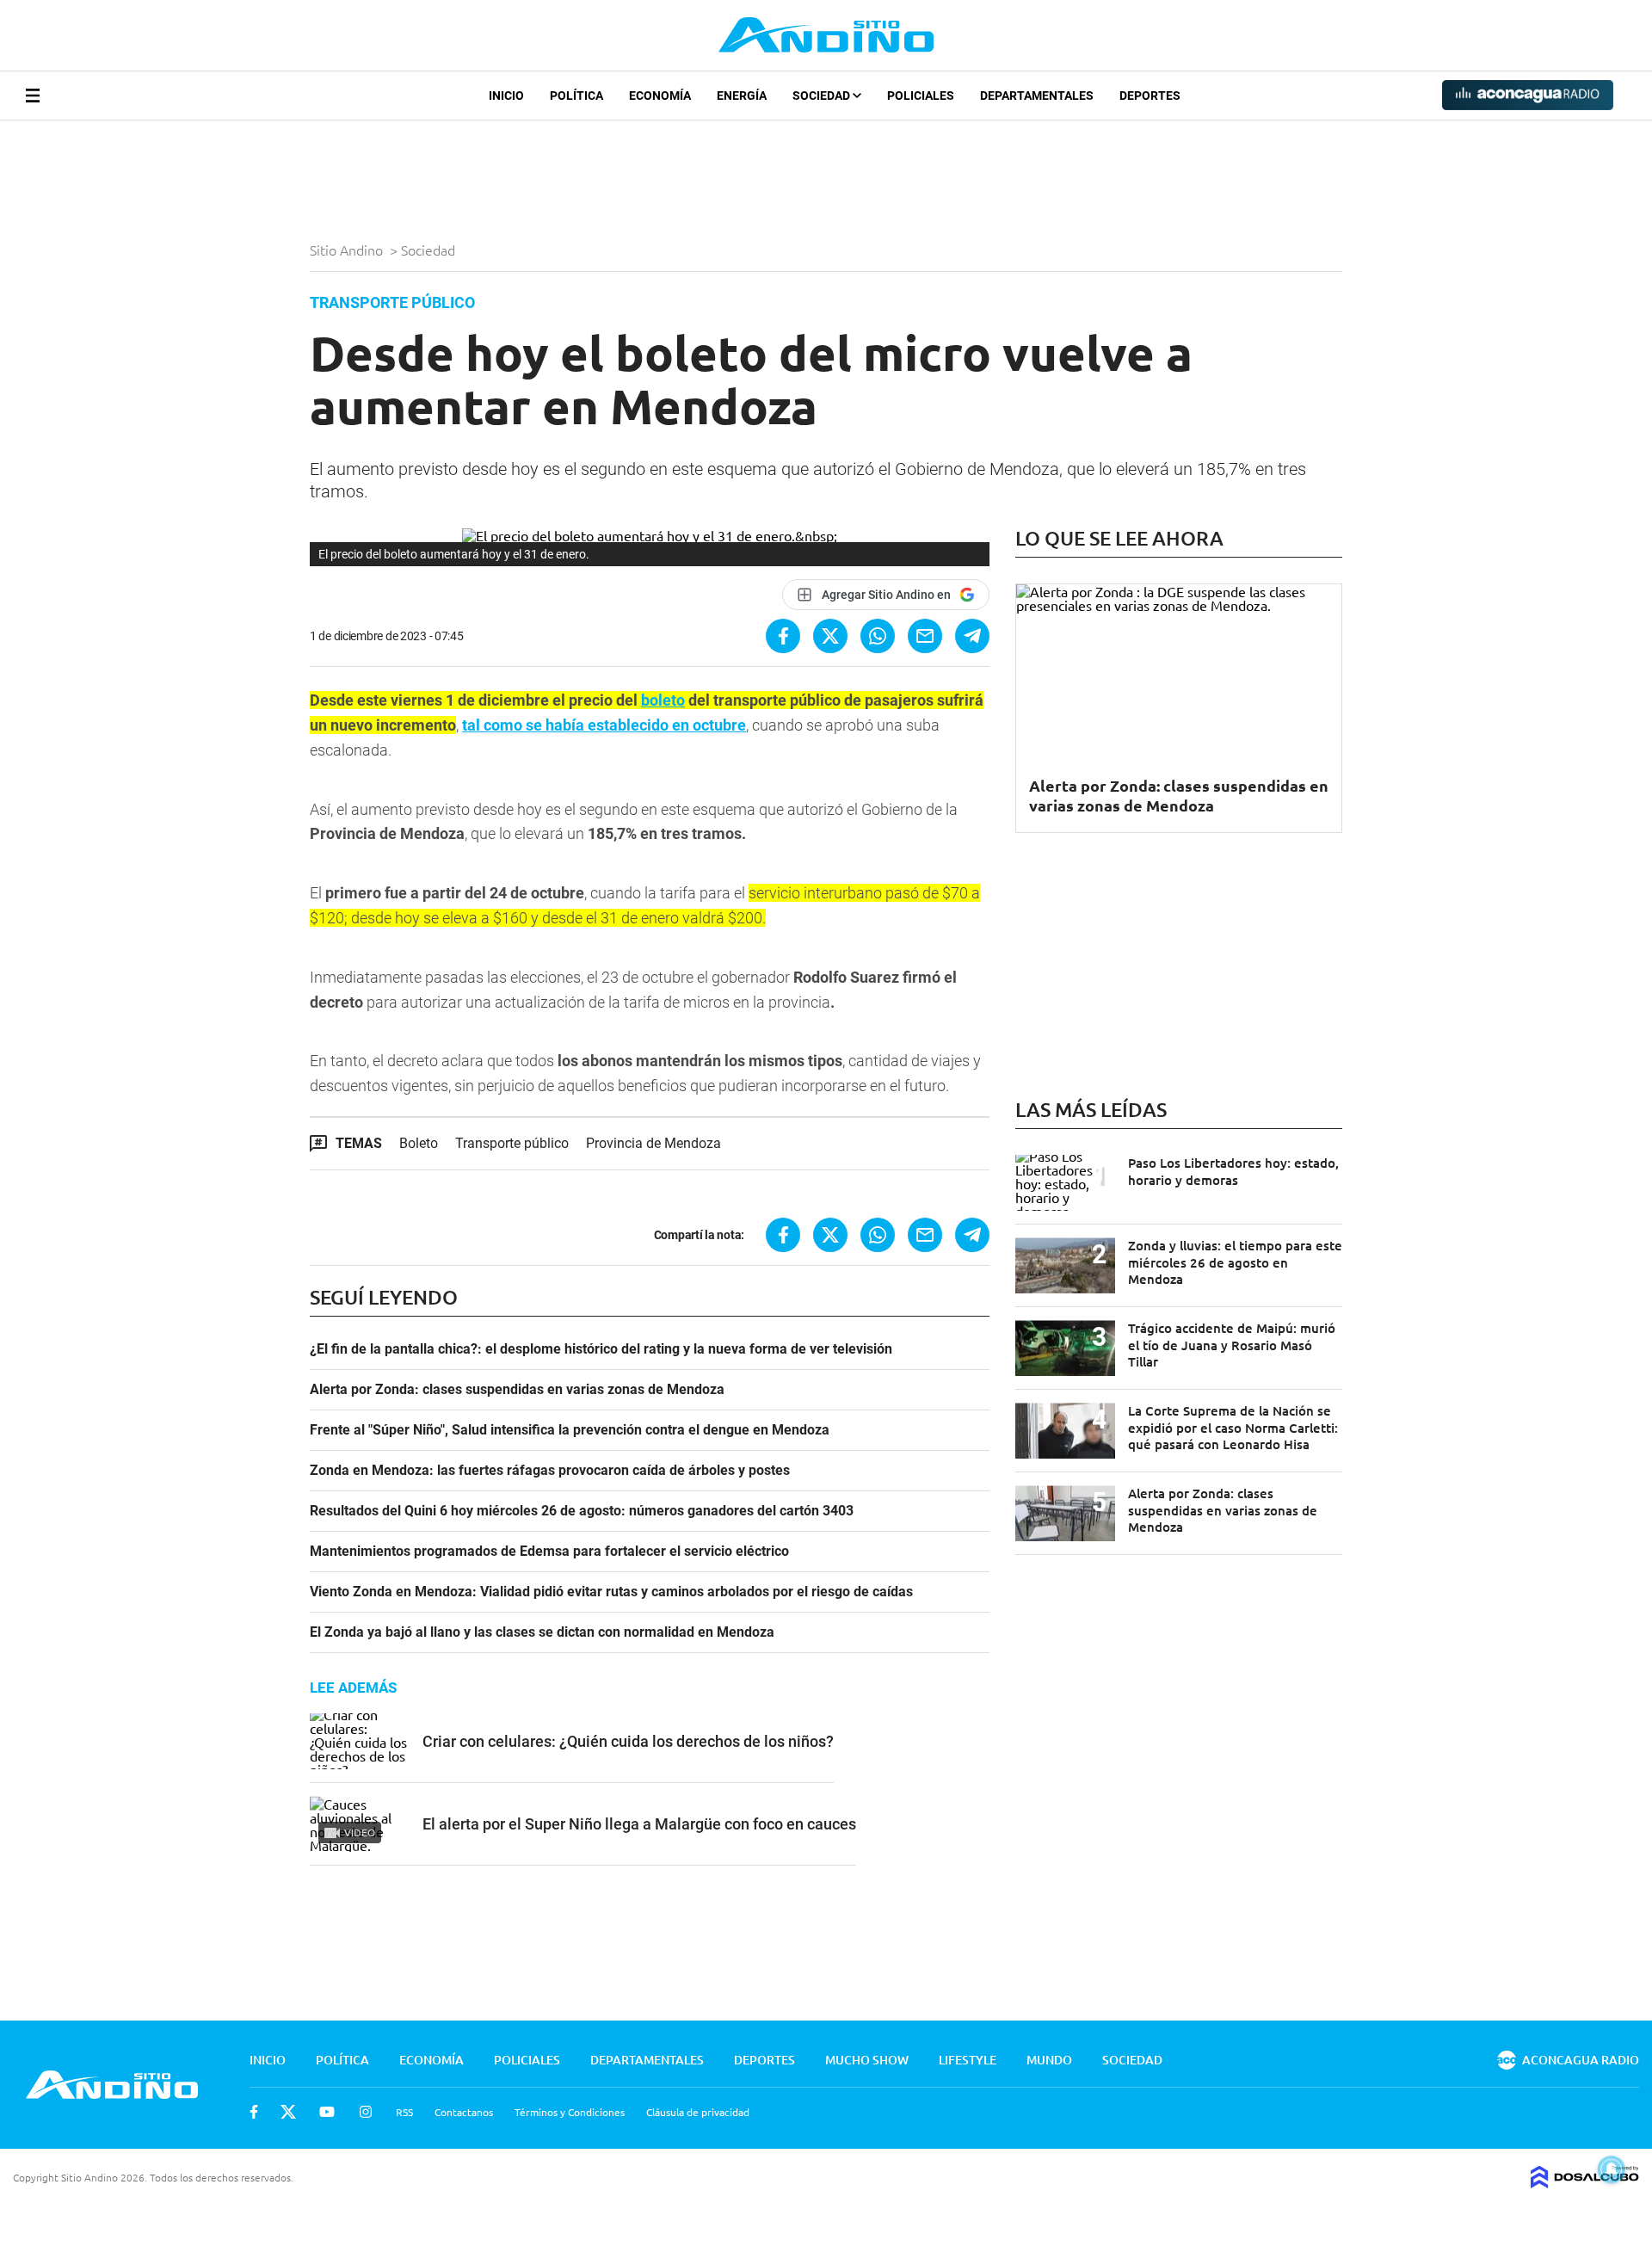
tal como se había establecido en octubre (604, 725)
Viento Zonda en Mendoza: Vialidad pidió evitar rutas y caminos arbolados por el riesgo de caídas (611, 1592)
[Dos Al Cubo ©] (1585, 2182)
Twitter (288, 2112)
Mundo (1049, 2060)
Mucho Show (867, 2060)
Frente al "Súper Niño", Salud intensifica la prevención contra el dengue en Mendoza (570, 1430)
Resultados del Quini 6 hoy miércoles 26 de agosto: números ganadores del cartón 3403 (582, 1511)
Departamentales (1037, 96)
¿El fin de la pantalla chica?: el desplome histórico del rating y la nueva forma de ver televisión (601, 1349)
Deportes (1150, 96)
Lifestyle (968, 2060)
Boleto (419, 1143)
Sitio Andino (348, 250)
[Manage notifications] (1612, 2169)
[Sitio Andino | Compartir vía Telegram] (972, 636)
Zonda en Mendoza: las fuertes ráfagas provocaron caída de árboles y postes (550, 1471)
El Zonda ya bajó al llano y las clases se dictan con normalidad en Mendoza (542, 1632)
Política (576, 96)
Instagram (366, 2112)
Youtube (327, 2112)
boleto (663, 700)
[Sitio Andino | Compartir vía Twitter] (830, 636)
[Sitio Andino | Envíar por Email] (925, 636)
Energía (742, 96)
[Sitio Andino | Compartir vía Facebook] (783, 636)
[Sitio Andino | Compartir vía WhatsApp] (878, 636)
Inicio (506, 96)
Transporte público (512, 1143)
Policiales (921, 96)
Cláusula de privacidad (698, 2112)
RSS (404, 2112)
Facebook (254, 2112)
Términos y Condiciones (570, 2112)
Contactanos (464, 2112)
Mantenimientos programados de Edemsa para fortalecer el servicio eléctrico (549, 1552)
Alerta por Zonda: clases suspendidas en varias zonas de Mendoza (517, 1390)
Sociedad (823, 96)
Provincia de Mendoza (653, 1143)
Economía (660, 96)
